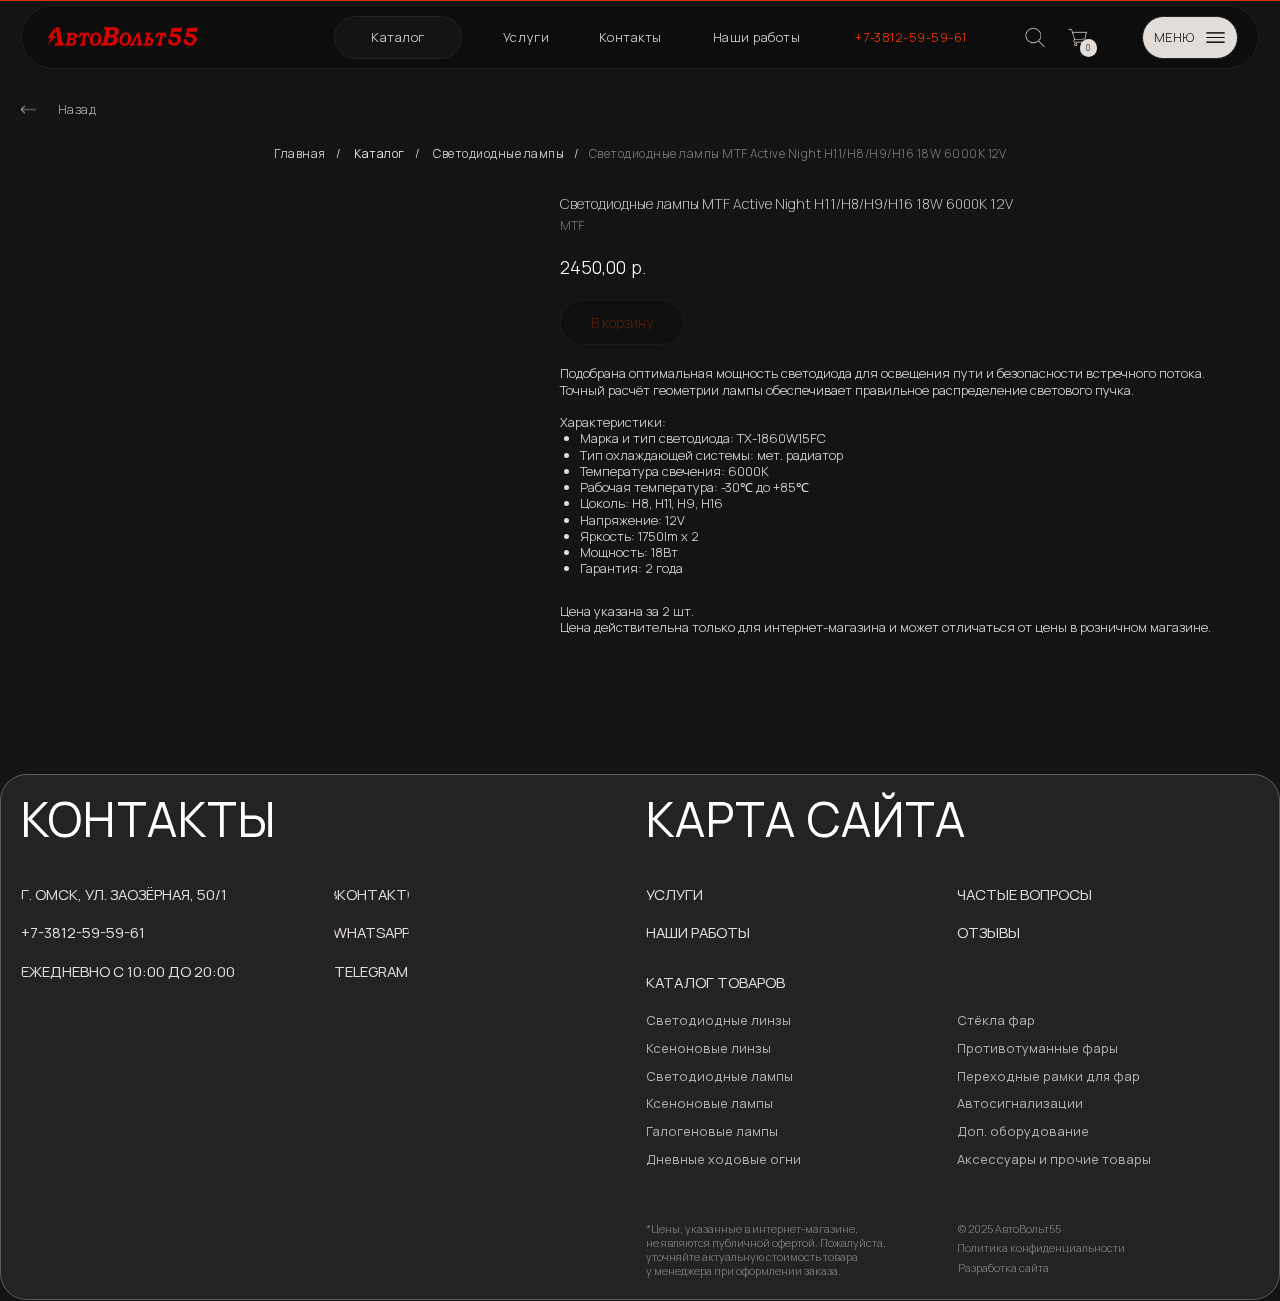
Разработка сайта (1003, 1268)
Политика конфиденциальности (1041, 1248)
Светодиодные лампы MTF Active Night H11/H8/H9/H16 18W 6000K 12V (798, 154)
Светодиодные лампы (498, 154)
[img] (28, 109)
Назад (77, 109)
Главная (300, 154)
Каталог (379, 154)
